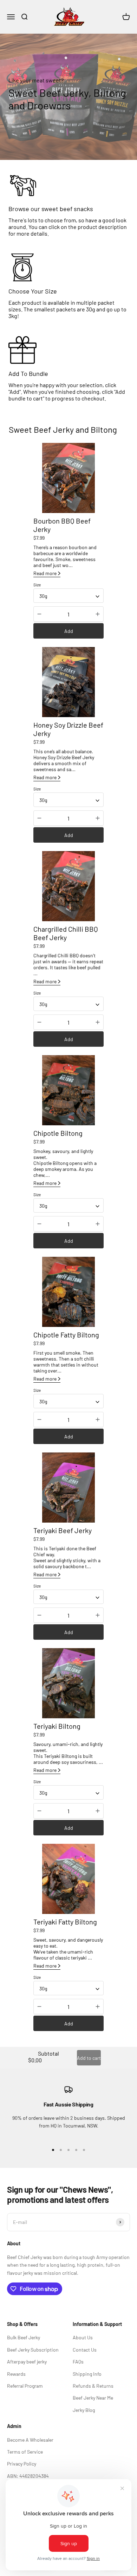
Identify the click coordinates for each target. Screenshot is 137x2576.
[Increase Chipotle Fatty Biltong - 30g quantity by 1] (98, 1420)
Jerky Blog (84, 2410)
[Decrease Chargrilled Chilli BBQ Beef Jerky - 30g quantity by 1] (39, 1022)
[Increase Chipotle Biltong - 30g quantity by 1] (98, 1224)
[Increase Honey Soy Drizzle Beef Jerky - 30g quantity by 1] (98, 818)
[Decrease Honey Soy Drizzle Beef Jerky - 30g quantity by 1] (39, 818)
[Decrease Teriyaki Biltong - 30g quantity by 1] (39, 1811)
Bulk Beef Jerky (24, 2337)
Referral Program (25, 2386)
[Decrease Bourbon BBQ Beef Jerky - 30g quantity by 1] (39, 614)
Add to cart (89, 2058)
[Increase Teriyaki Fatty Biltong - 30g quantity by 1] (98, 2007)
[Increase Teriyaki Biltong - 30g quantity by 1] (98, 1811)
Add (69, 631)
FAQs (78, 2362)
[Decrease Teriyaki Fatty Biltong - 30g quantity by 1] (39, 2007)
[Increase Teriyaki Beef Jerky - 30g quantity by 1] (98, 1615)
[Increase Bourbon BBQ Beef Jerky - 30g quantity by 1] (98, 614)
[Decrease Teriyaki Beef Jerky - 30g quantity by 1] (39, 1615)
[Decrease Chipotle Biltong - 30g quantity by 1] (39, 1224)
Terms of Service (25, 2452)
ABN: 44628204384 (28, 2476)
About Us (83, 2337)
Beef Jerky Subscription (33, 2350)
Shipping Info (87, 2374)
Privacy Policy (22, 2464)
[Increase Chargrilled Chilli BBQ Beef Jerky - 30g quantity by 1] (98, 1022)
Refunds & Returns (93, 2386)
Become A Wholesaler (30, 2440)
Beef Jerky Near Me (93, 2398)
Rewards (16, 2374)
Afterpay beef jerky (27, 2362)
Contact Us (85, 2350)
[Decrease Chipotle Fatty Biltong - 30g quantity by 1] (39, 1420)
